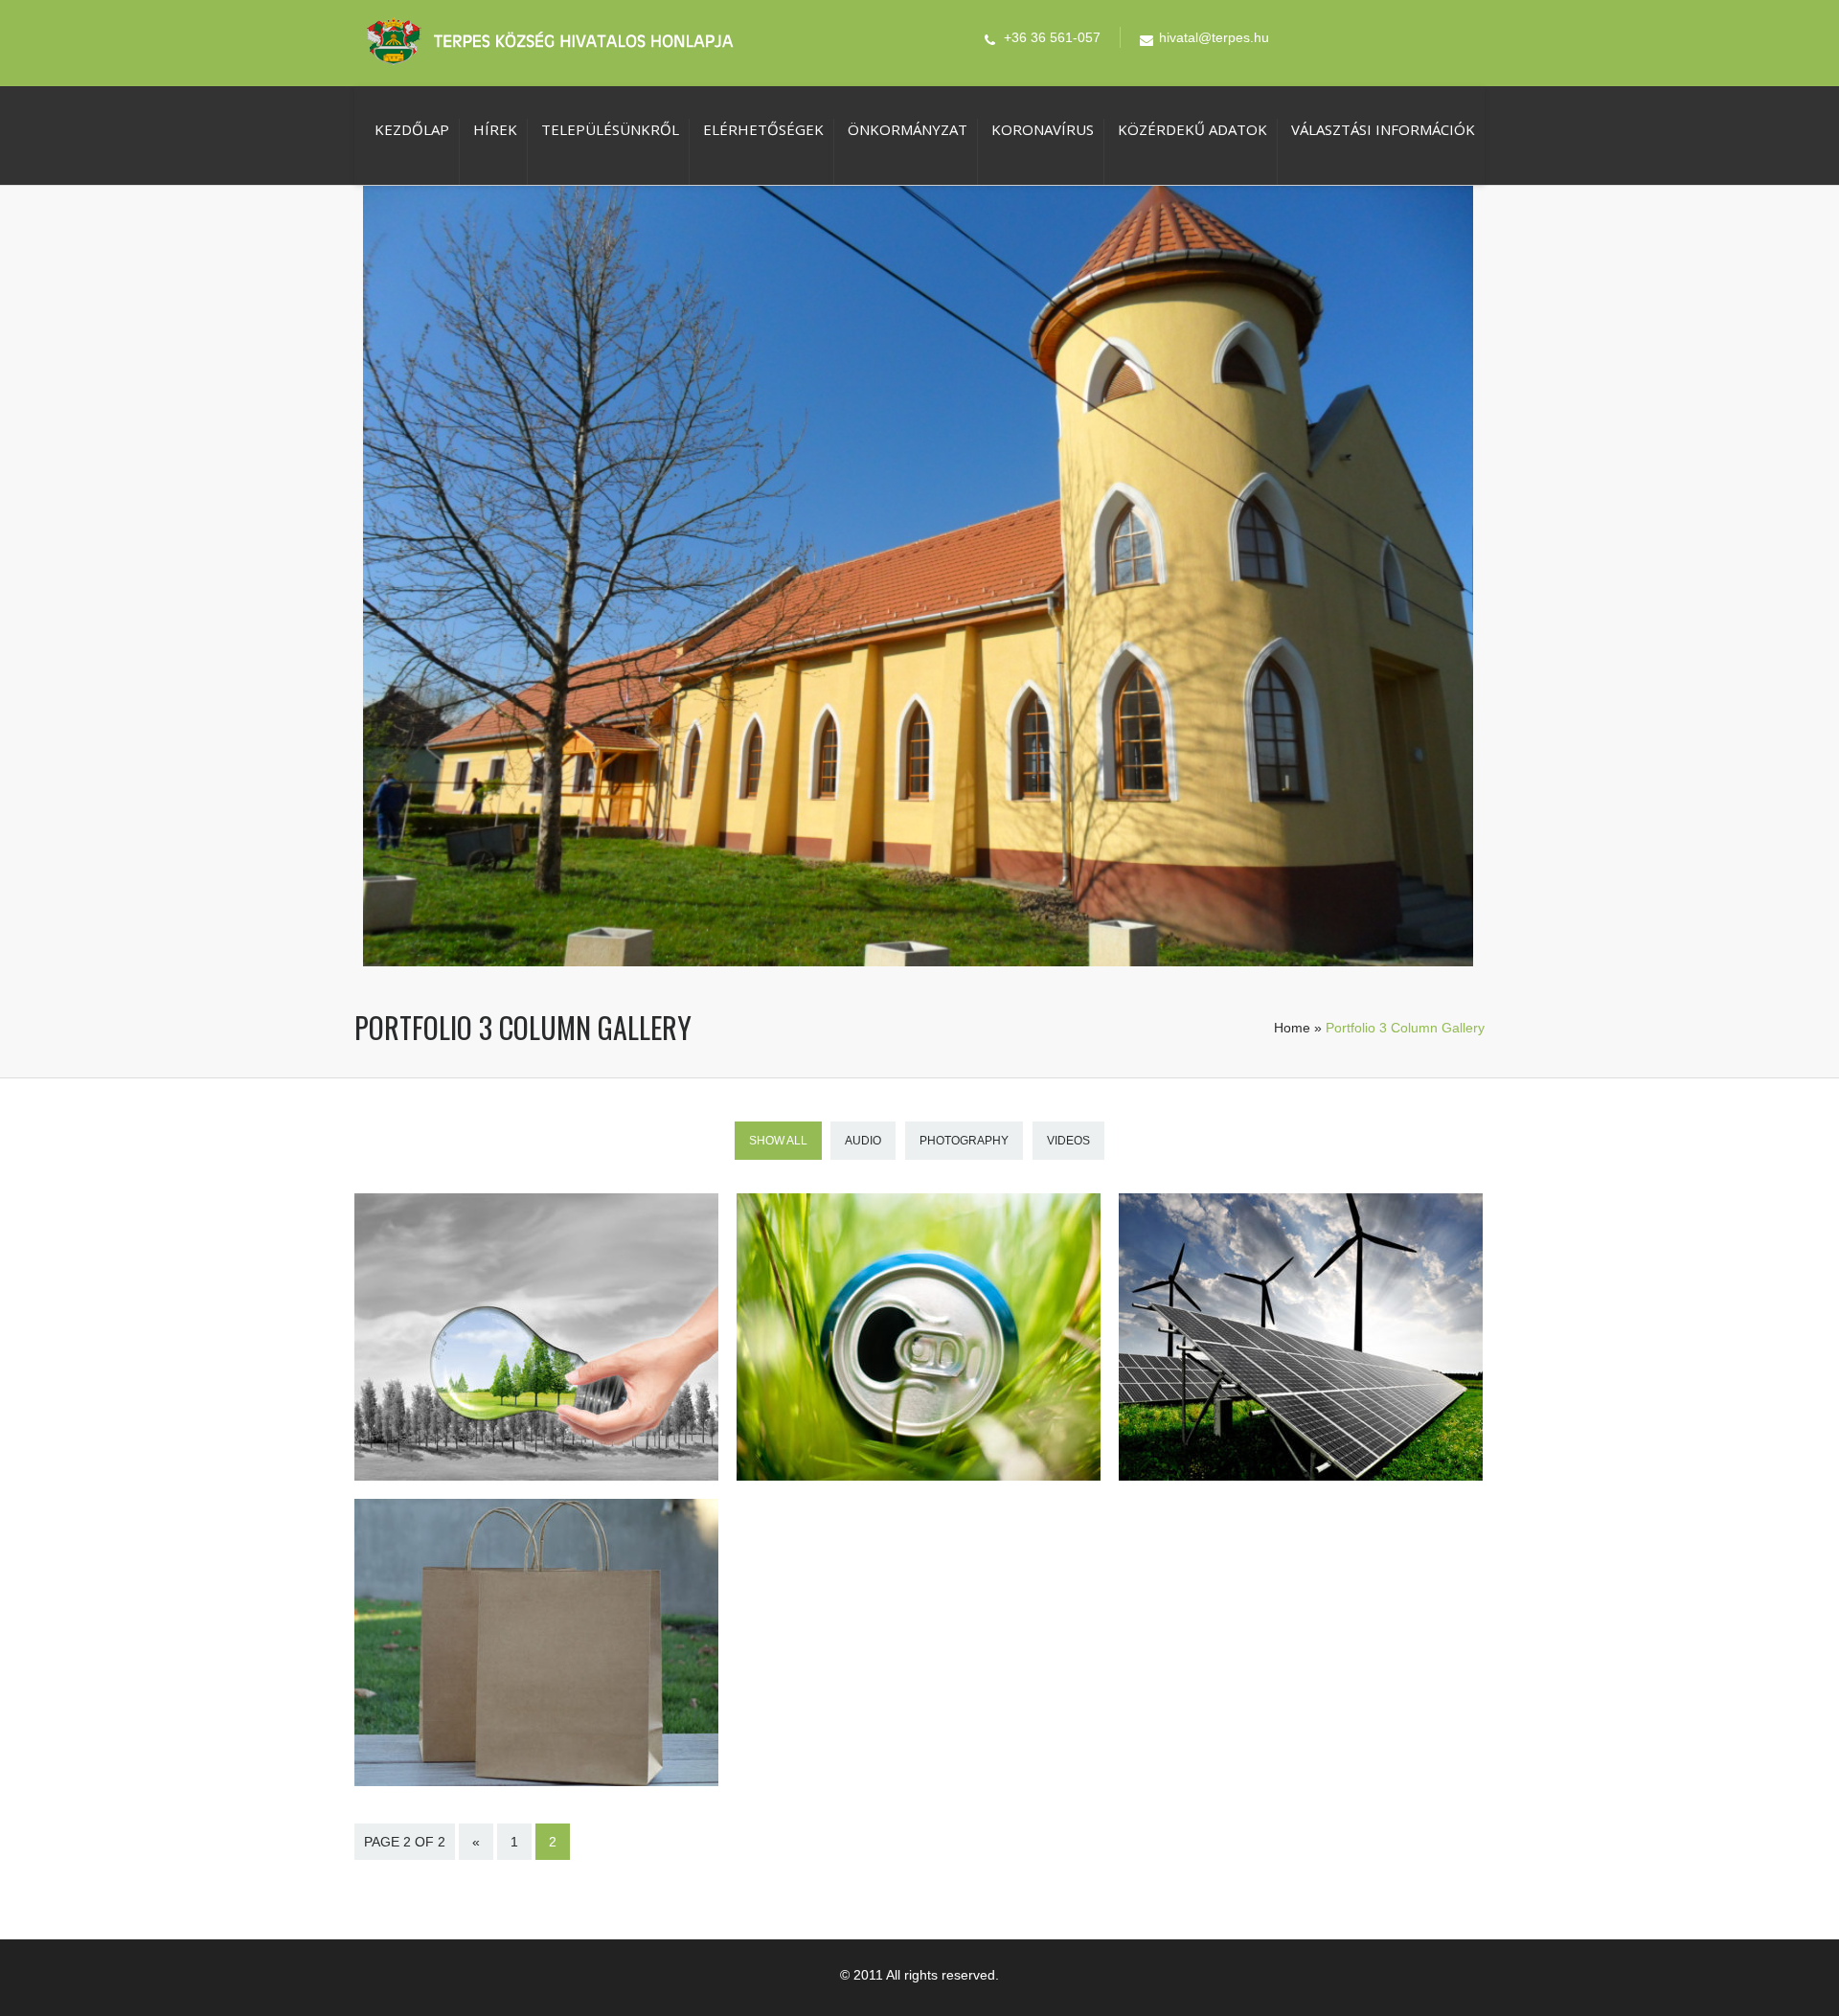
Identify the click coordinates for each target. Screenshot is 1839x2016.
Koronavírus (1043, 129)
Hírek (495, 129)
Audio (863, 1141)
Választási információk (1383, 129)
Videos (1068, 1141)
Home (1292, 1028)
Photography (964, 1141)
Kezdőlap (412, 129)
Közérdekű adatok (1192, 129)
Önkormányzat (908, 129)
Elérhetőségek (763, 129)
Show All (778, 1141)
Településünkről (610, 129)
